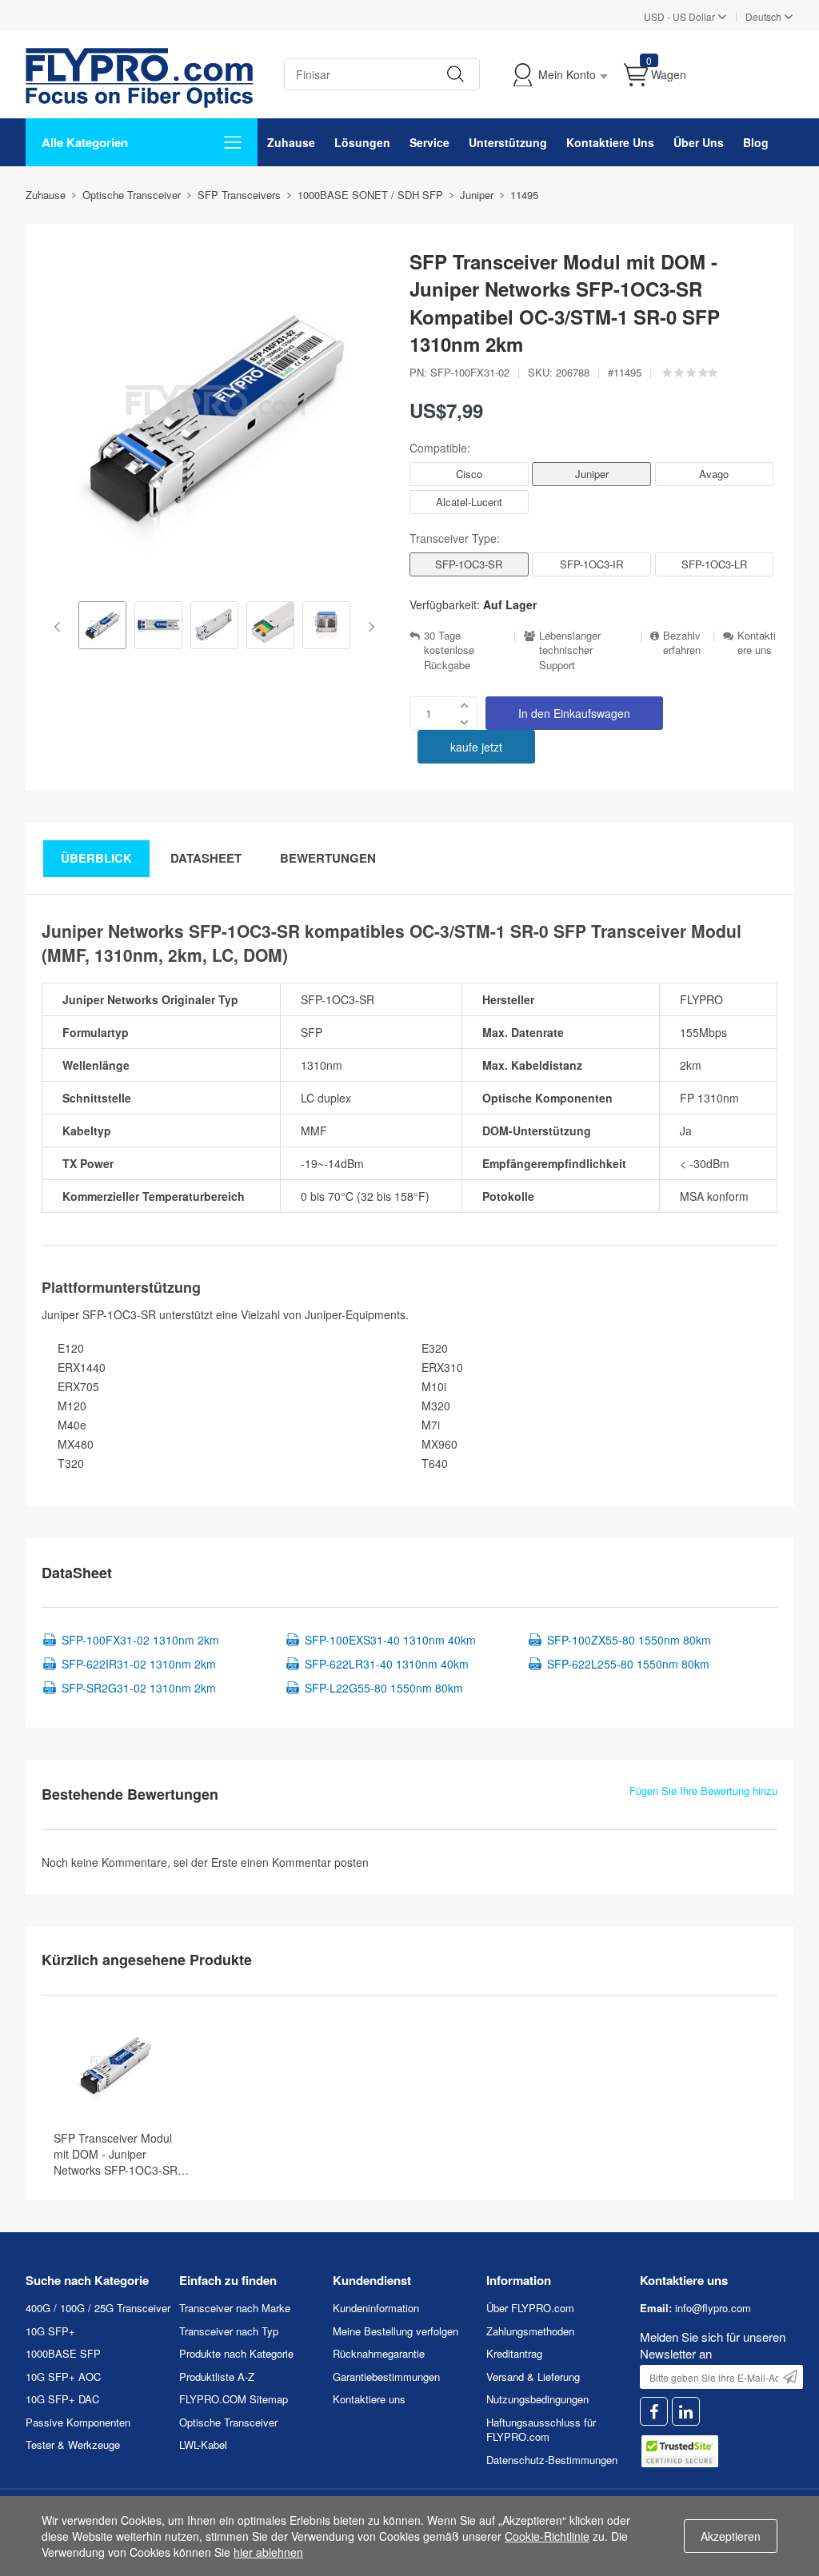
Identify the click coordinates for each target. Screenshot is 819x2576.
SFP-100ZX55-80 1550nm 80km (629, 1640)
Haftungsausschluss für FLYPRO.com (541, 2430)
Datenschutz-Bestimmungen (552, 2460)
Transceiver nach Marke (235, 2308)
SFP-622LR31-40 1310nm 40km (387, 1664)
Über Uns (699, 142)
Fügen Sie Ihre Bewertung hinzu (703, 1791)
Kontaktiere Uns (610, 142)
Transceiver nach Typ (229, 2331)
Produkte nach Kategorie (236, 2353)
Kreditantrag (514, 2353)
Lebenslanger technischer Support (570, 650)
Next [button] (368, 627)
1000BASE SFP (63, 2353)
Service (429, 142)
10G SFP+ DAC (62, 2399)
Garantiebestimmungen (386, 2377)
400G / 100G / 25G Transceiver (98, 2308)
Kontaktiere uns (757, 643)
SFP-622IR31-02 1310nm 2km (139, 1664)
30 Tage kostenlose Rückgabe (449, 650)
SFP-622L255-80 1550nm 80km (628, 1664)
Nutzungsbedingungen (537, 2399)
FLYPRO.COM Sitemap (234, 2399)
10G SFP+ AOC (63, 2377)
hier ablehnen (268, 2552)
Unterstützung (508, 142)
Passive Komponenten (78, 2422)
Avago (714, 474)
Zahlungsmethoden (530, 2331)
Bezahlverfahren (682, 643)
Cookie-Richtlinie (547, 2536)
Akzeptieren (731, 2536)
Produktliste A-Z (217, 2377)
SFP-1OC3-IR (591, 564)
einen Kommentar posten (305, 1862)
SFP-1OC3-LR (714, 564)
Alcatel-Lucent (469, 502)
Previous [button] (60, 627)
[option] (102, 627)
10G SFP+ (50, 2331)
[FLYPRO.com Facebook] (654, 2412)
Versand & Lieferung (533, 2377)
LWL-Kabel (203, 2444)
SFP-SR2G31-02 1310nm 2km (139, 1688)
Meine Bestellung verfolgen (396, 2331)
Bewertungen (328, 858)
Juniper (592, 474)
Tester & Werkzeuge (73, 2444)
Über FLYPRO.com (530, 2308)
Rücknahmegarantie (379, 2353)
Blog (756, 142)
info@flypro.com (713, 2308)
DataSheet (206, 858)
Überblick (96, 858)
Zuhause (291, 142)
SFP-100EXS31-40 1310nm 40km (390, 1640)
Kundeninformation (376, 2308)
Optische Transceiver (228, 2422)
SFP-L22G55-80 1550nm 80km (384, 1688)
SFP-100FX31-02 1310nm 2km (140, 1640)
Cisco (469, 474)
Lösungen (362, 142)
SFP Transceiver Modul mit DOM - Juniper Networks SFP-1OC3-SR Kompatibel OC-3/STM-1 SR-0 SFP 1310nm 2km (116, 2154)
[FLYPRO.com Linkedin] (686, 2412)
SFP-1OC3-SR (469, 564)
